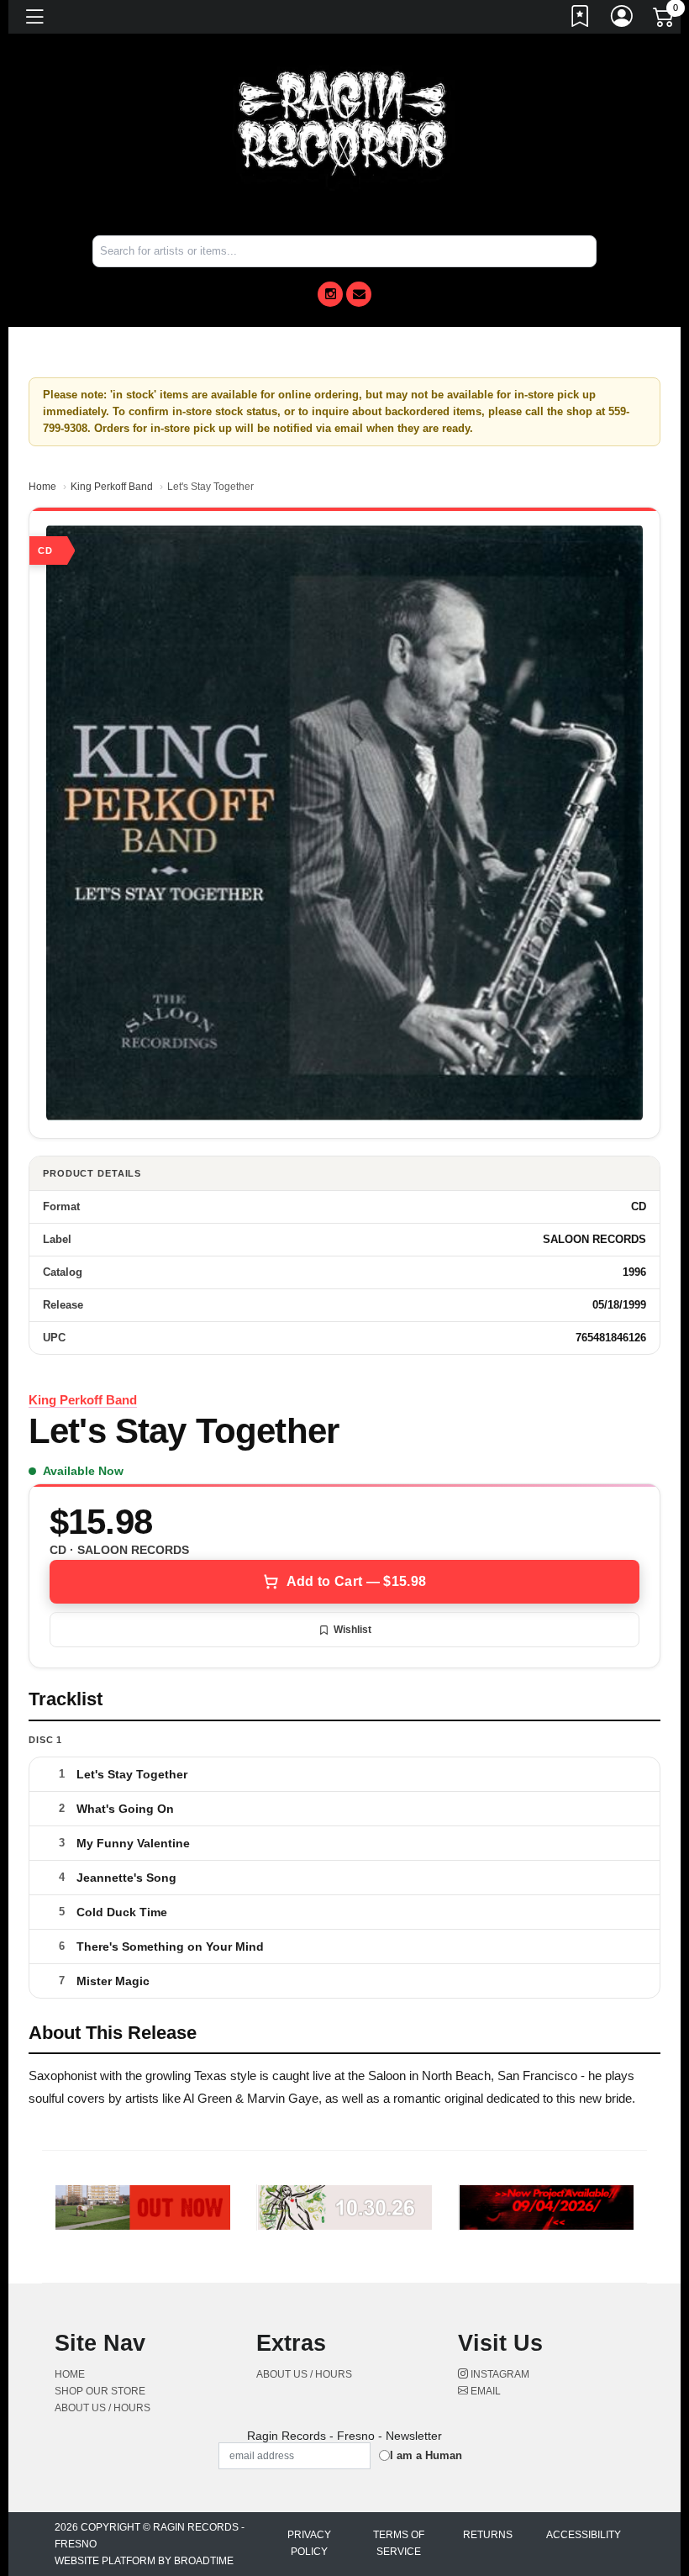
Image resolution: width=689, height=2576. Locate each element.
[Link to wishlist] (581, 19)
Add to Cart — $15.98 (356, 1581)
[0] (665, 20)
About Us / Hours (103, 2408)
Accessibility (584, 2535)
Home (42, 487)
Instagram (499, 2374)
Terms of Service (399, 2543)
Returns (488, 2535)
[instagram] (330, 294)
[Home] (344, 125)
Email (484, 2391)
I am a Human (426, 2455)
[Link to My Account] (623, 19)
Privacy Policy (309, 2543)
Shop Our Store (100, 2391)
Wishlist (352, 1630)
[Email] (359, 294)
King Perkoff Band (112, 487)
